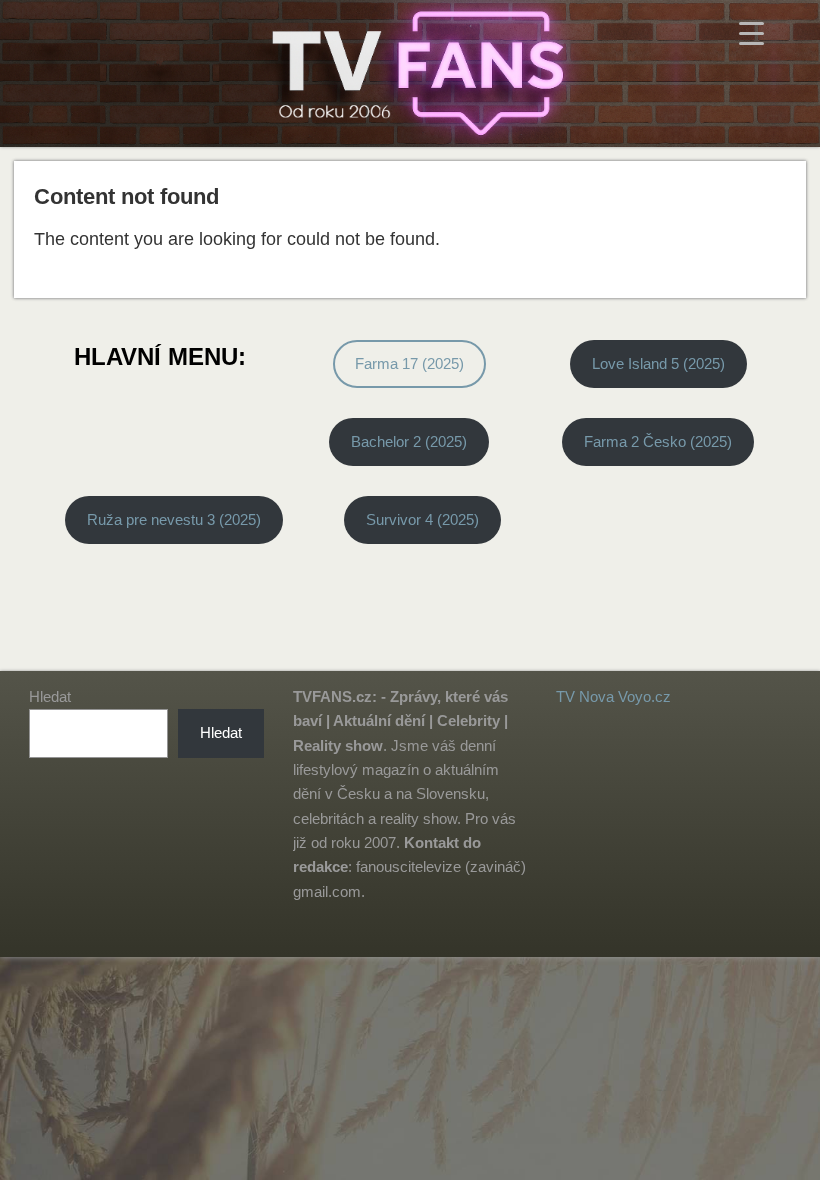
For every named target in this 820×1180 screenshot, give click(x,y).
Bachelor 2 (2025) (409, 441)
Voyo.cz (644, 696)
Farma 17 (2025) (409, 363)
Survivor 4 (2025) (422, 519)
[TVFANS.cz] (410, 73)
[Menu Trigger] (751, 32)
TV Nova (585, 696)
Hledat (50, 696)
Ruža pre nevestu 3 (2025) (174, 519)
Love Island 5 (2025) (658, 363)
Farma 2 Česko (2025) (658, 441)
